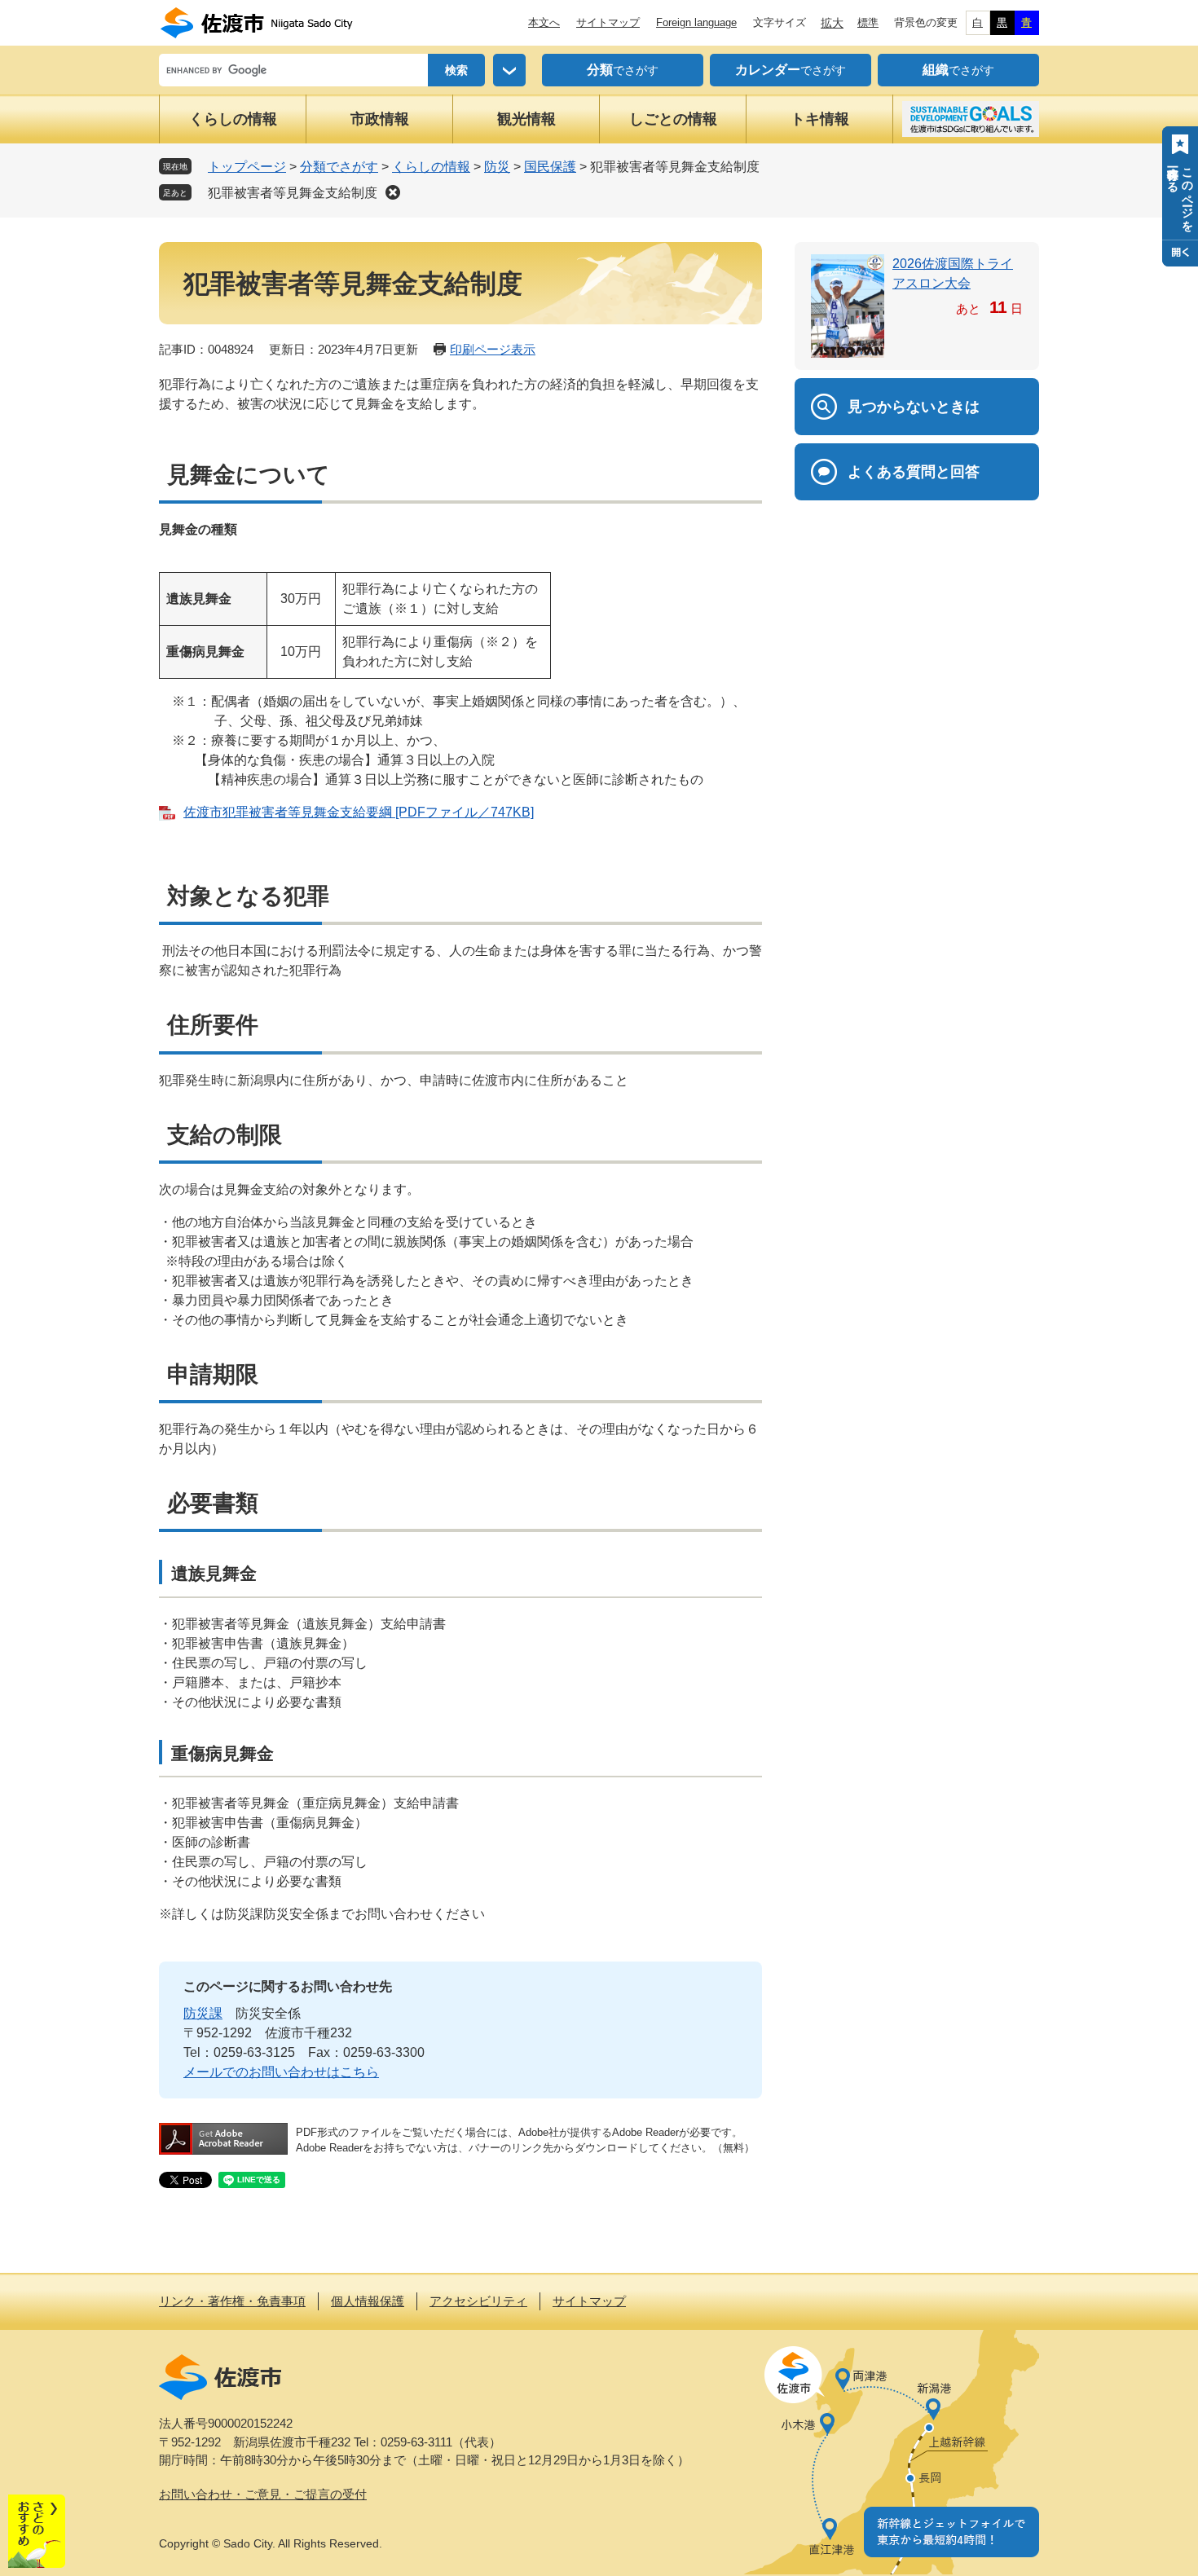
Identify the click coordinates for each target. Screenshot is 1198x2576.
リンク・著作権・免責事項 (232, 2301)
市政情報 (380, 119)
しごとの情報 (673, 119)
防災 (497, 167)
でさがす (623, 70)
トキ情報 (820, 119)
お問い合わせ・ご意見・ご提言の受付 (263, 2494)
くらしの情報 (233, 119)
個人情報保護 (368, 2301)
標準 (868, 22)
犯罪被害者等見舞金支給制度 (293, 193)
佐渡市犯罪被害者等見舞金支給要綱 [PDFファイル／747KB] (359, 812)
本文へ (544, 22)
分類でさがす (339, 167)
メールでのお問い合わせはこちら (281, 2072)
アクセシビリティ (478, 2301)
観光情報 (526, 119)
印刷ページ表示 (493, 349)
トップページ (247, 167)
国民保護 (550, 167)
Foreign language (696, 22)
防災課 (203, 2013)
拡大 (832, 23)
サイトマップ (608, 22)
